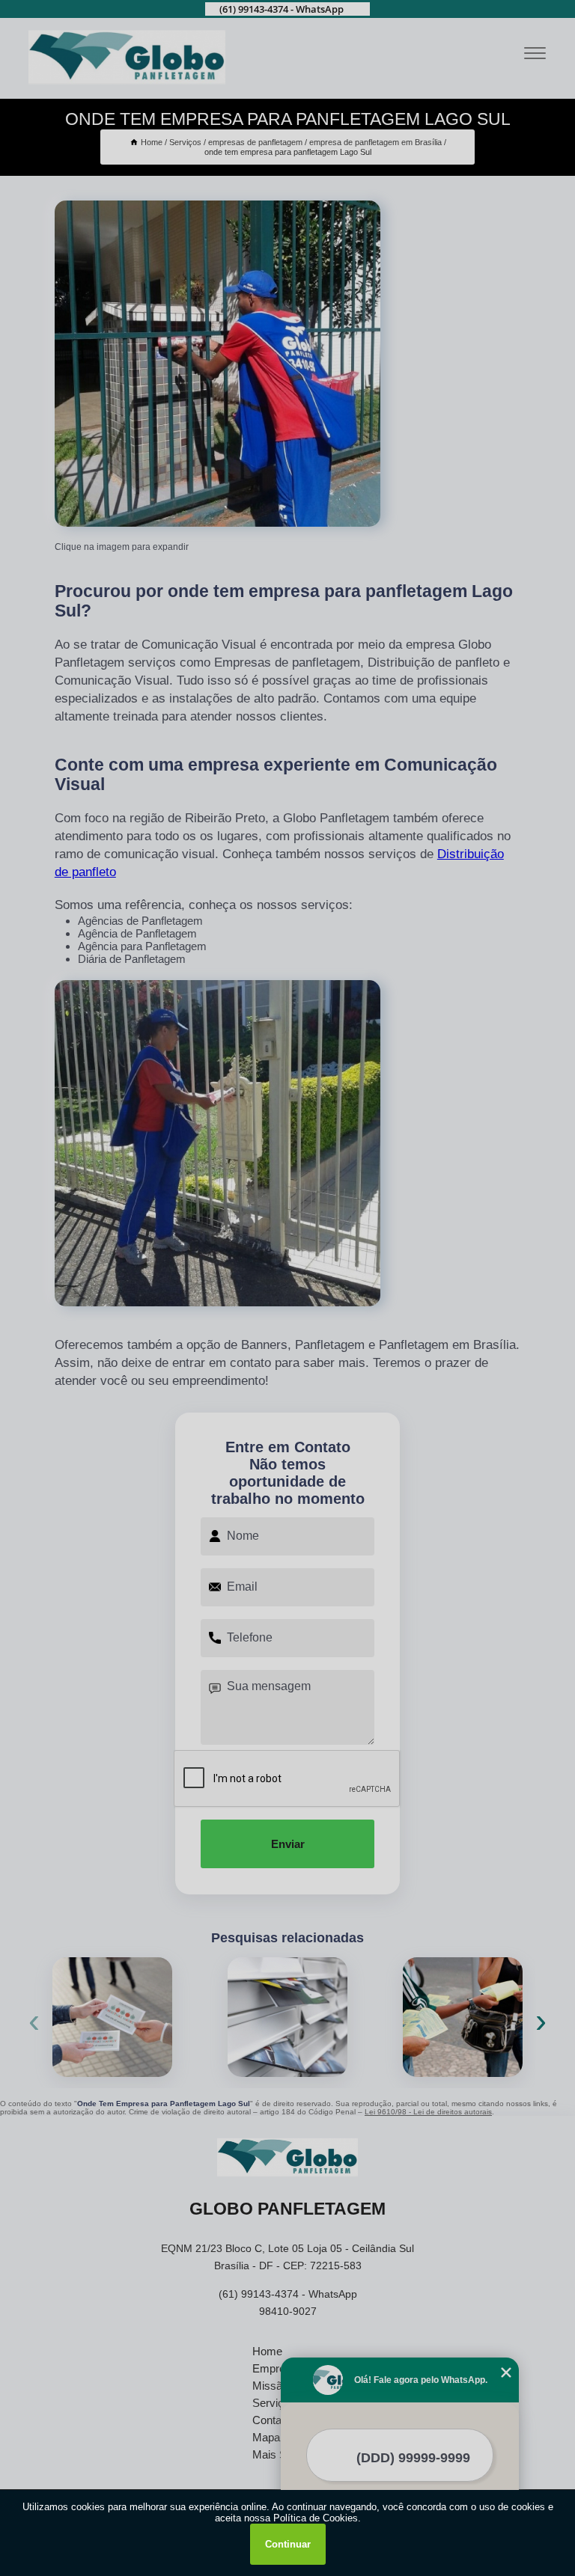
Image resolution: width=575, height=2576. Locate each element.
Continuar (288, 2544)
